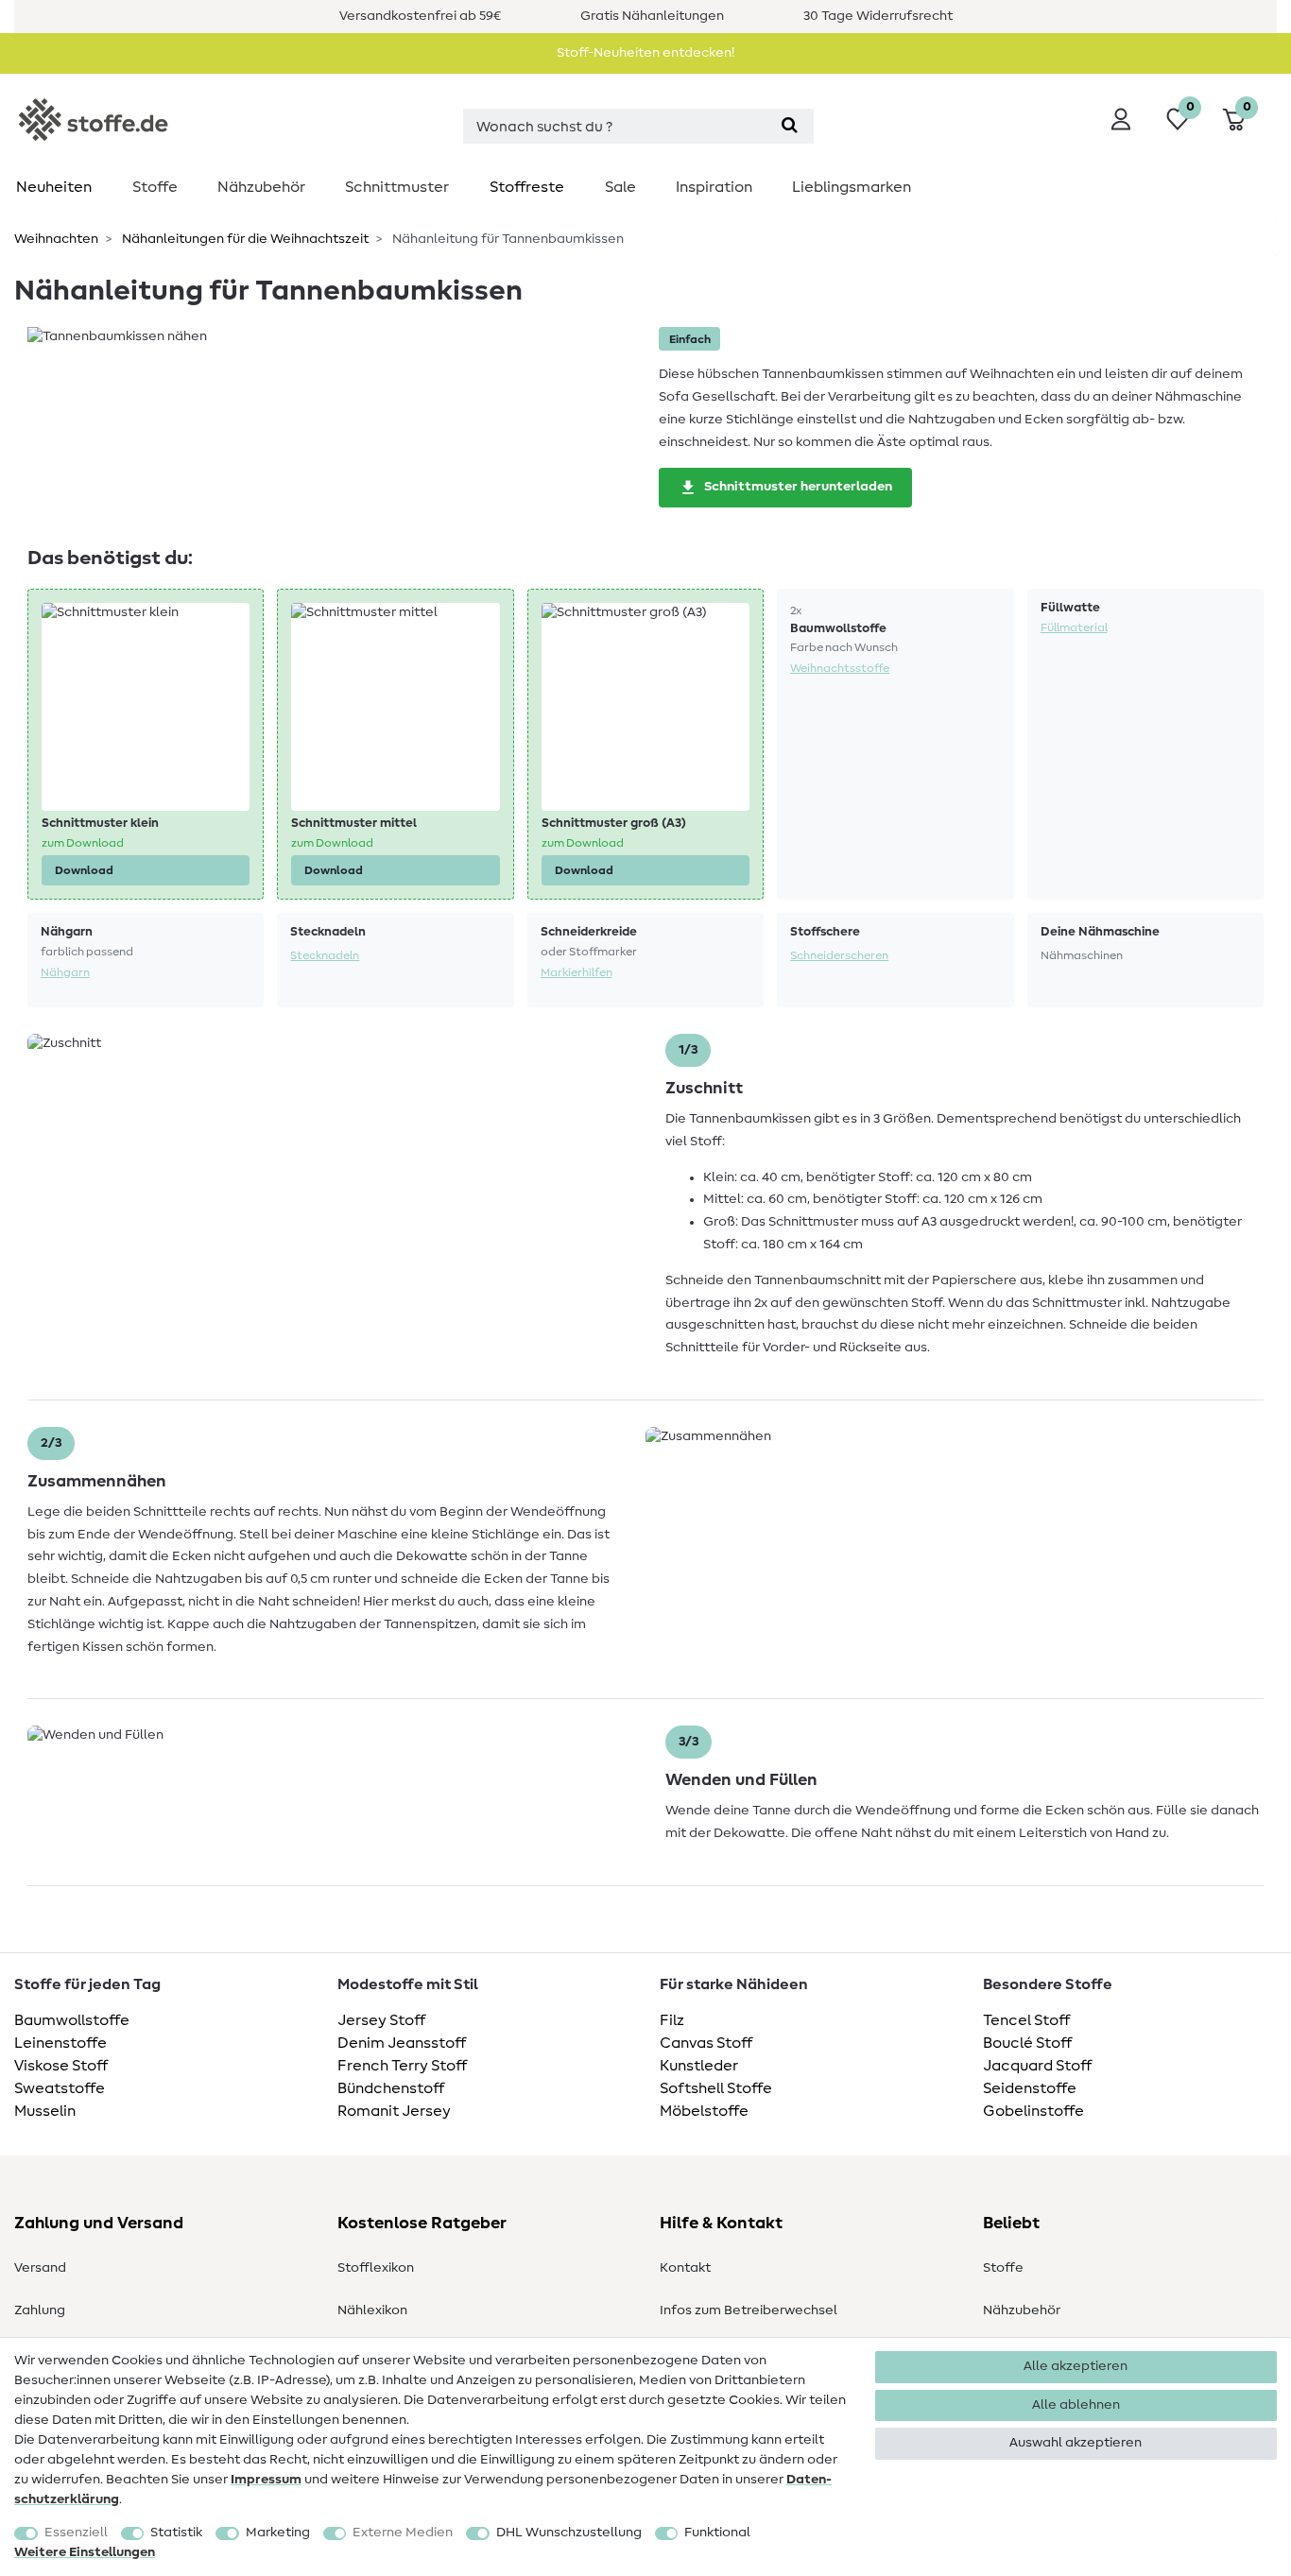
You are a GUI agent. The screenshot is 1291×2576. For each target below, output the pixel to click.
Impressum (266, 2480)
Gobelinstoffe (1033, 2111)
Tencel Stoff (1026, 2020)
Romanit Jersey (394, 2111)
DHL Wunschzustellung (569, 2533)
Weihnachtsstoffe (840, 668)
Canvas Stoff (706, 2043)
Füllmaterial (1074, 627)
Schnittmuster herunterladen (798, 487)
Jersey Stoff (381, 2020)
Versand (40, 2268)
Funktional (717, 2533)
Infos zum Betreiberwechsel (749, 2310)
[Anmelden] (1121, 119)
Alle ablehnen (1076, 2405)
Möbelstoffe (704, 2111)
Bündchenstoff (391, 2088)
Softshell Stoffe (716, 2088)
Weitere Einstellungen (85, 2552)
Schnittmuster (397, 187)
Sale (620, 187)
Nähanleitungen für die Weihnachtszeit (244, 239)
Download (84, 870)
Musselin (45, 2111)
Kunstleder (699, 2066)
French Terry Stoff (402, 2066)
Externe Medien (403, 2533)
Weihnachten (56, 239)
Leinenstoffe (60, 2043)
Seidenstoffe (1030, 2088)
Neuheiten (54, 187)
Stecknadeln (325, 955)
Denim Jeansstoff (402, 2043)
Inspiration (714, 187)
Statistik (176, 2533)
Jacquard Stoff (1037, 2066)
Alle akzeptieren (1076, 2366)
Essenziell (76, 2533)
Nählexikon (372, 2310)
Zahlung (40, 2310)
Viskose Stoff (61, 2066)
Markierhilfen (577, 972)
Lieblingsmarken (852, 187)
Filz (672, 2020)
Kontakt (685, 2268)
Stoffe (155, 187)
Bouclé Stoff (1027, 2043)
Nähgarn (65, 972)
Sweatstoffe (60, 2088)
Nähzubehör (261, 187)
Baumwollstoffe (72, 2020)
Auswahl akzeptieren (1076, 2443)
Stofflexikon (376, 2268)
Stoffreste (527, 187)
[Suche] (790, 126)
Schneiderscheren (839, 955)
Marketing (278, 2533)
